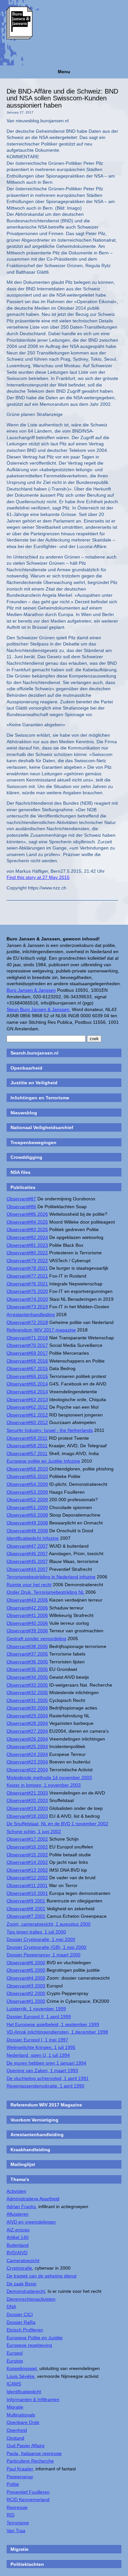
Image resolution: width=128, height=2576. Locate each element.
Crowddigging (26, 1157)
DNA (11, 2307)
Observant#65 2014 (27, 1384)
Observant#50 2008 (27, 1515)
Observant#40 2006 (27, 1623)
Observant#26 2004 (27, 1739)
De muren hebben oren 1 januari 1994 (46, 2063)
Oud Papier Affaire (26, 2446)
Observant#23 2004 (27, 1762)
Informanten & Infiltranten (33, 2399)
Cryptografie (19, 2268)
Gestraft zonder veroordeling (36, 1639)
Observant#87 (21, 1199)
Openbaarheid (26, 1068)
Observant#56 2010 (27, 1469)
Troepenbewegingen (33, 1142)
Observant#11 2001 (27, 1885)
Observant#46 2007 (27, 1554)
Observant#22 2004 (27, 1770)
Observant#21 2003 (27, 1793)
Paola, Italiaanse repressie (34, 2453)
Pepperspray (20, 2477)
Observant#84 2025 (27, 1222)
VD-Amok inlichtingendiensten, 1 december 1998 (57, 2032)
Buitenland (18, 2245)
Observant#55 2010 (27, 1476)
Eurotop (15, 2361)
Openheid (17, 2430)
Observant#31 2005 (27, 1700)
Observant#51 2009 (27, 1507)
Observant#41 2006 (27, 1615)
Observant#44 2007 (27, 1569)
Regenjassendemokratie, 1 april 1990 (45, 2086)
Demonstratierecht (26, 2291)
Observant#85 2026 (27, 1214)
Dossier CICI (20, 2314)
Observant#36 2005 (27, 1662)
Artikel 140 (18, 2237)
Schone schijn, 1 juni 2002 (34, 1831)
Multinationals (21, 2415)
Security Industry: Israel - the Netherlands (50, 1430)
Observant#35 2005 (27, 1669)
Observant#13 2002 (27, 1870)
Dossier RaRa (21, 2322)
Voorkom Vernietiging (34, 2120)
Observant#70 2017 (27, 1345)
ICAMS (14, 2384)
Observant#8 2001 (26, 1909)
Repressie (17, 2507)
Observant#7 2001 (26, 1916)
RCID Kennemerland (28, 2499)
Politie (13, 2484)
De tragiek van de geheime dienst (42, 2276)
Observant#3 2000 (26, 1986)
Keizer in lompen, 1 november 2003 (44, 1785)
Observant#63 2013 (27, 1400)
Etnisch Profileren (25, 2330)
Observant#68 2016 (27, 1361)
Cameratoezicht (23, 2260)
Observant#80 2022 (27, 1253)
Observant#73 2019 (27, 1307)
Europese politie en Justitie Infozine (43, 1461)
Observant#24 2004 (27, 1754)
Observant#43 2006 (27, 1600)
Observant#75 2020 (27, 1291)
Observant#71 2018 (27, 1338)
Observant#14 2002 (27, 1862)
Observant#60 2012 (27, 1422)
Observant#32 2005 (27, 1692)
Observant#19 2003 (27, 1808)
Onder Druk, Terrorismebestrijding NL (45, 1592)
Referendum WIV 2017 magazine (41, 1330)
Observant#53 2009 (27, 1492)
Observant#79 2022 (27, 1261)
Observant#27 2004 (27, 1731)
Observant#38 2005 (27, 1646)
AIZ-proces (18, 2230)
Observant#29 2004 (27, 1716)
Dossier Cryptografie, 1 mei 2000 (41, 1939)
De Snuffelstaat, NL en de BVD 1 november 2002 (57, 1824)
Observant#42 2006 (27, 1608)
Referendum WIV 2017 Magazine (46, 2105)
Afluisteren (18, 2214)
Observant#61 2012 (27, 1415)
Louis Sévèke (21, 2376)
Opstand (15, 2438)
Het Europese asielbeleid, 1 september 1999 (53, 2024)
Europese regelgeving (29, 2345)
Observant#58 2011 (27, 1446)
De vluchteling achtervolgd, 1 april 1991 (48, 2078)
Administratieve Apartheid (33, 2199)
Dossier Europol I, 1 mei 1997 (37, 2040)
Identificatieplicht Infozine (33, 1538)
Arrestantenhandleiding (31, 1314)
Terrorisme (18, 2523)
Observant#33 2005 (27, 1685)
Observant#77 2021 (27, 1276)
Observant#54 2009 (27, 1484)
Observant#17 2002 (27, 1839)
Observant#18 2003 (27, 1816)
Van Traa (16, 2531)
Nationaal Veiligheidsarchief (42, 1127)
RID (11, 2515)
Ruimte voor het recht (29, 1585)
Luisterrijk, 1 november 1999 (36, 2009)
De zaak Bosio (21, 2284)
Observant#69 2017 (27, 1353)
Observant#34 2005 (27, 1677)
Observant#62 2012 (27, 1407)
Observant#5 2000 (26, 1970)
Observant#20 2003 (27, 1800)
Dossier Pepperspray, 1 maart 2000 (43, 1955)
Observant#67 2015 (27, 1368)
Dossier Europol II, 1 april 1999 (39, 2017)
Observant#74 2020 (27, 1299)
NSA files (21, 1172)
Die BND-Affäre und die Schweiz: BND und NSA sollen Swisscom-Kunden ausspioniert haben (62, 98)
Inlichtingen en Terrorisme (40, 1098)
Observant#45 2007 (27, 1561)
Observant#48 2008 (27, 1531)
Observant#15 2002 (27, 1855)
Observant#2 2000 (26, 1993)
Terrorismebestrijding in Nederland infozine (51, 1577)
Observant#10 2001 (27, 1893)
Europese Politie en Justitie (35, 2338)
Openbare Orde (23, 2422)
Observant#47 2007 (27, 1546)
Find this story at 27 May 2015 (38, 877)
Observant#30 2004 (27, 1708)
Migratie (15, 2407)
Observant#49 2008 (27, 1523)
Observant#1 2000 (26, 2001)
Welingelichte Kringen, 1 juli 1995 (41, 2047)
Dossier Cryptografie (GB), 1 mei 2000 (46, 1947)
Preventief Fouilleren (28, 2492)
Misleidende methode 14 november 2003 (49, 1777)
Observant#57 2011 (27, 1453)
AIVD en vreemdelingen (31, 2222)
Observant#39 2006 (27, 1631)
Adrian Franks (21, 2207)
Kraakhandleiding (30, 2150)
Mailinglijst (23, 2164)
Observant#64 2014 (27, 1392)
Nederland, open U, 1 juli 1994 (38, 2055)
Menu (64, 72)
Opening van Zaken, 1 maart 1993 (42, 2070)
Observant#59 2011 (27, 1438)
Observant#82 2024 (27, 1237)
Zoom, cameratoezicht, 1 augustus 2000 (49, 1924)
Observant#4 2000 (26, 1978)
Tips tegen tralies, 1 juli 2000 (36, 1932)
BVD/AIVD (17, 2253)
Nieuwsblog (24, 1113)
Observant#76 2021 (27, 1284)
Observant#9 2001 (26, 1901)
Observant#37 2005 (27, 1654)
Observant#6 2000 (26, 1963)
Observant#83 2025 (27, 1229)
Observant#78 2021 (27, 1268)
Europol (15, 2353)
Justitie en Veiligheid (34, 1083)
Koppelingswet (22, 2368)
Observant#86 (21, 1207)
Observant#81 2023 (27, 1245)
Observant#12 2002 (27, 1878)
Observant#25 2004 (27, 1746)
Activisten (16, 2191)
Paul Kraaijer (20, 2469)
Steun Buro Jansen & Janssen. (39, 1009)
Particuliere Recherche (30, 2461)
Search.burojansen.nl (34, 1053)
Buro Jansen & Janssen (31, 990)
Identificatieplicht (24, 2392)
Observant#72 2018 (27, 1322)
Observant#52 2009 (27, 1500)
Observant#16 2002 (27, 1847)
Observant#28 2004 (27, 1723)
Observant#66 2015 (27, 1376)
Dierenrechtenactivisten (31, 2299)
